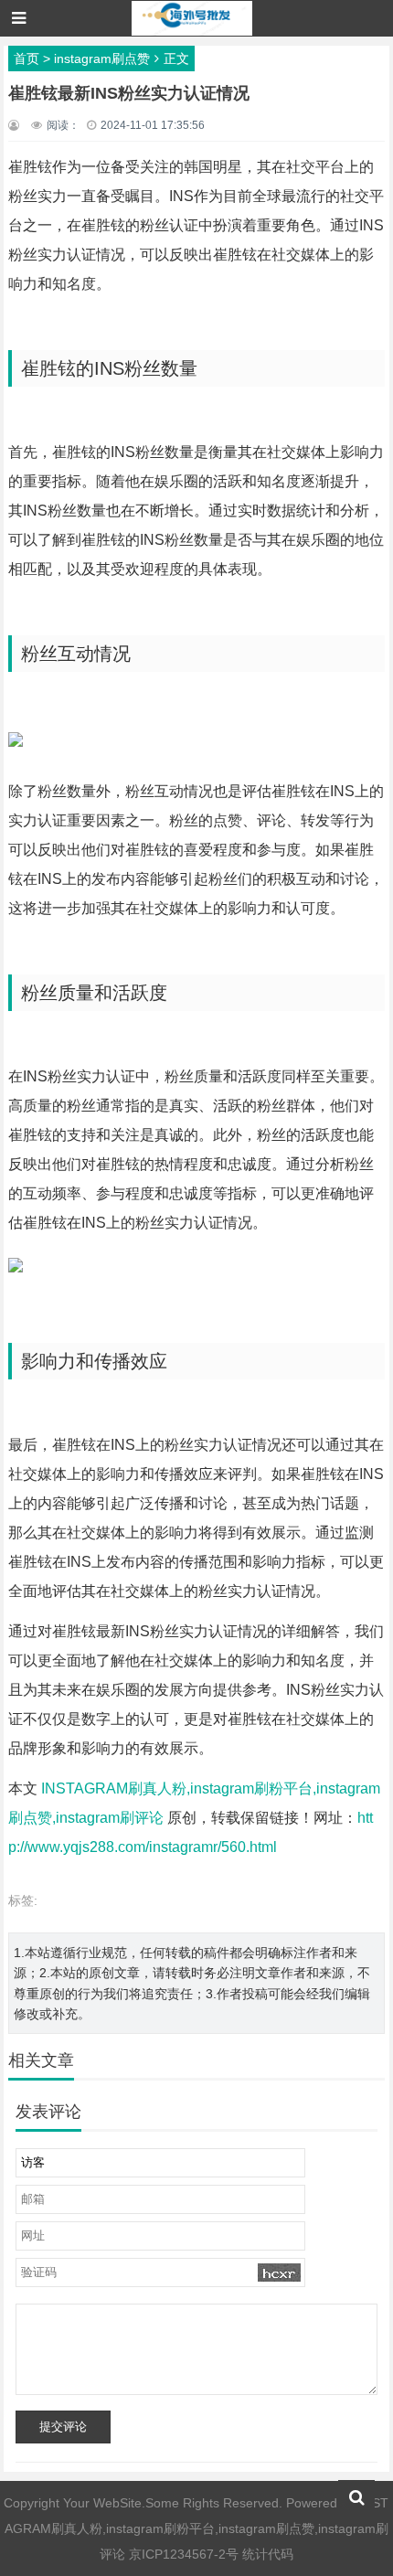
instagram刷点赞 (102, 59)
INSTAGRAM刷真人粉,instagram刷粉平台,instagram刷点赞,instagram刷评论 (197, 2528)
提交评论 (63, 2427)
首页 (27, 59)
